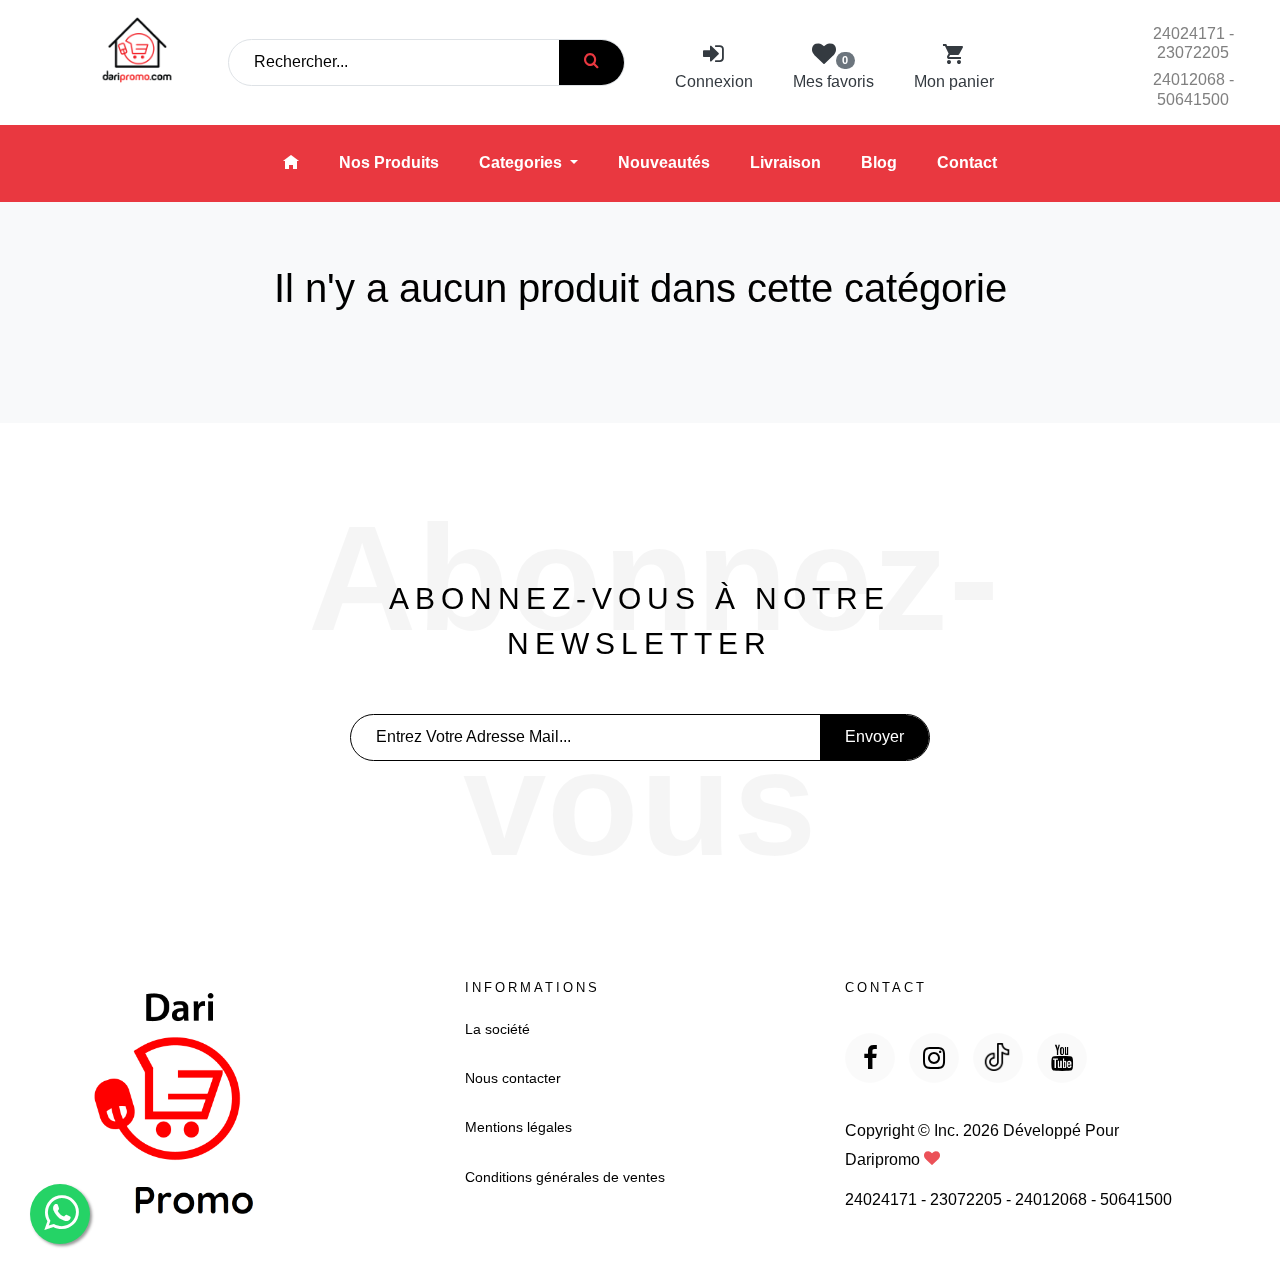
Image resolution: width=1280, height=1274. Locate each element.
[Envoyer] (591, 62)
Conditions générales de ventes (565, 1177)
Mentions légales (518, 1127)
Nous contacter (513, 1078)
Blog (879, 162)
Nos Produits (389, 162)
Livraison (785, 162)
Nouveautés (664, 162)
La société (497, 1029)
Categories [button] (522, 162)
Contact (967, 162)
